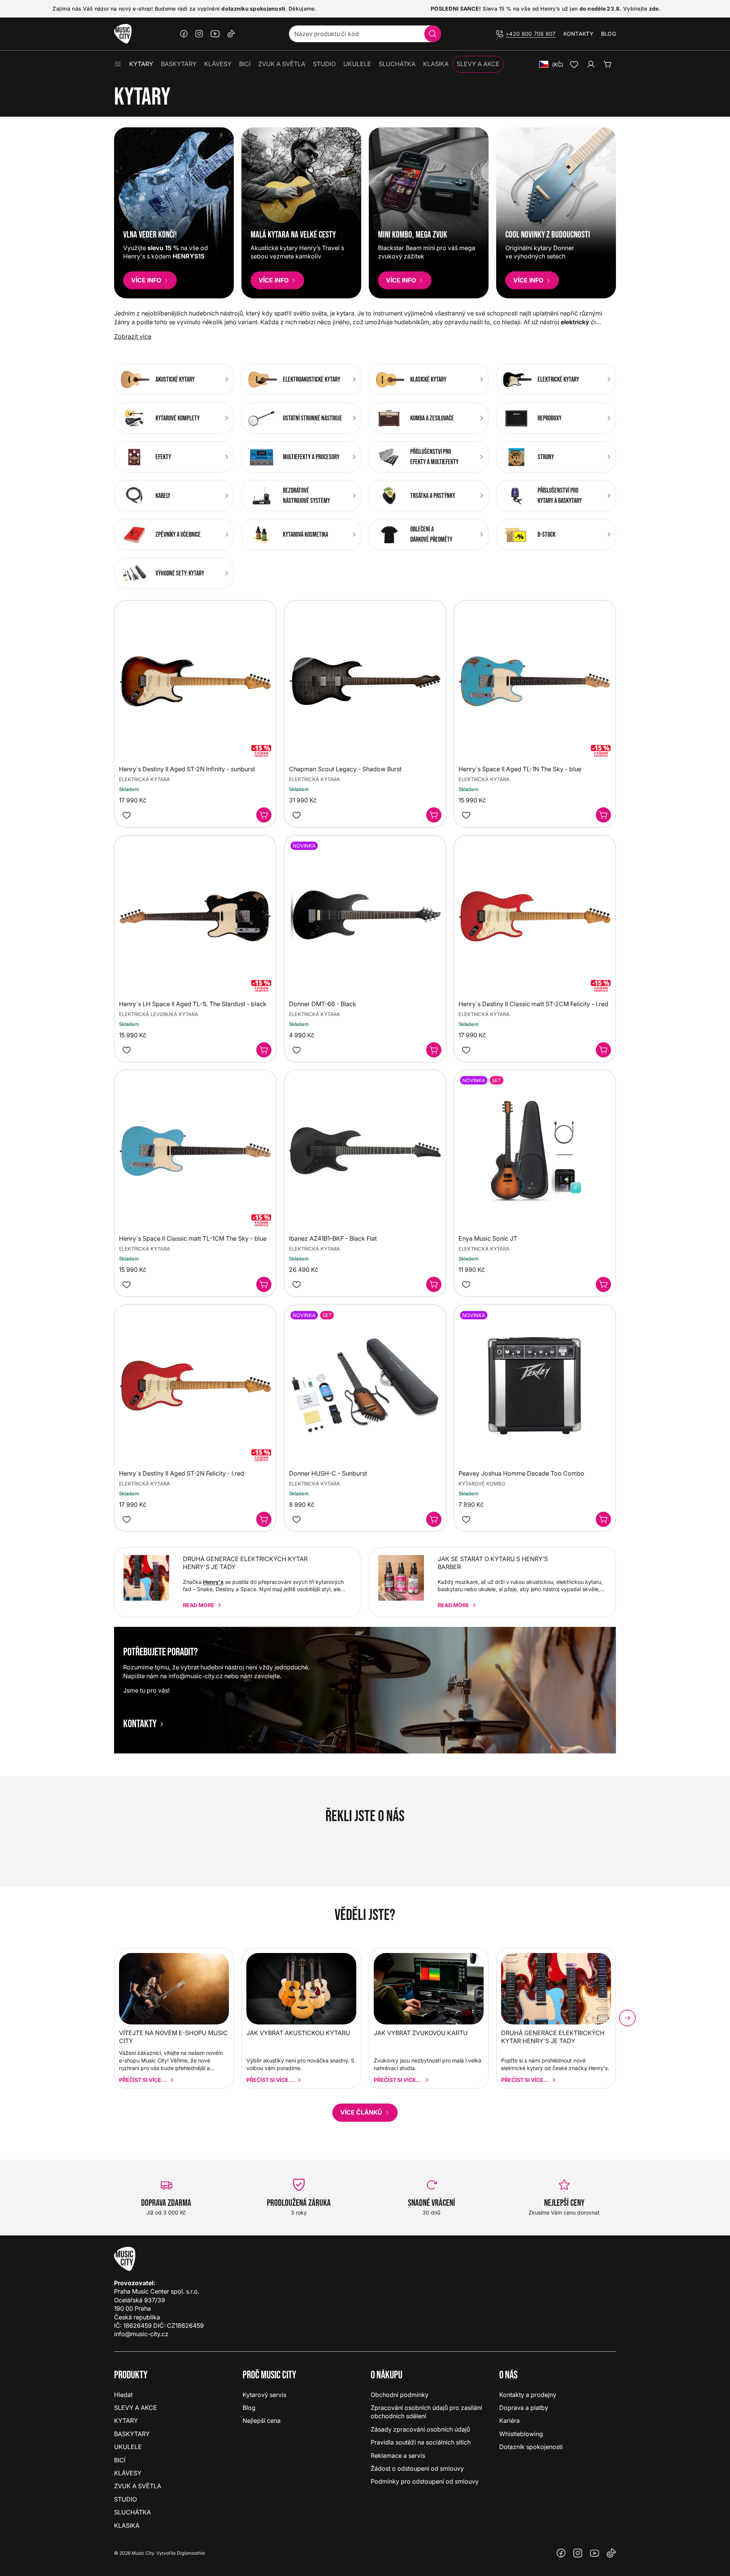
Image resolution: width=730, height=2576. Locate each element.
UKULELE (128, 2447)
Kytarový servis (264, 2395)
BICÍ (120, 2460)
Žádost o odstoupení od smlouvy (417, 2468)
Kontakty (578, 34)
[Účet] (591, 64)
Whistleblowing (521, 2434)
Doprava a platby (524, 2408)
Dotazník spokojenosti (531, 2447)
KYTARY (126, 2421)
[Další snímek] (627, 2018)
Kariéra (509, 2421)
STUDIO (125, 2499)
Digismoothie (191, 2553)
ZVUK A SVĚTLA (138, 2486)
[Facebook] (184, 34)
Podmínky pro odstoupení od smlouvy (425, 2481)
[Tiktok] (231, 34)
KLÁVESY (128, 2473)
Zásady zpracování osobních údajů (420, 2429)
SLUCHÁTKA (133, 2512)
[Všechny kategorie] (118, 64)
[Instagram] (199, 34)
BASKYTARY (132, 2434)
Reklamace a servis (398, 2456)
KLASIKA (127, 2525)
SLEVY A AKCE (136, 2408)
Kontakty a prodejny (528, 2395)
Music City (143, 2553)
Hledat (123, 2395)
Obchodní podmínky (400, 2395)
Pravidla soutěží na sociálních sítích (421, 2442)
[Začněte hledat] (433, 34)
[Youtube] (215, 34)
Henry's (213, 1582)
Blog (609, 34)
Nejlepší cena (262, 2421)
